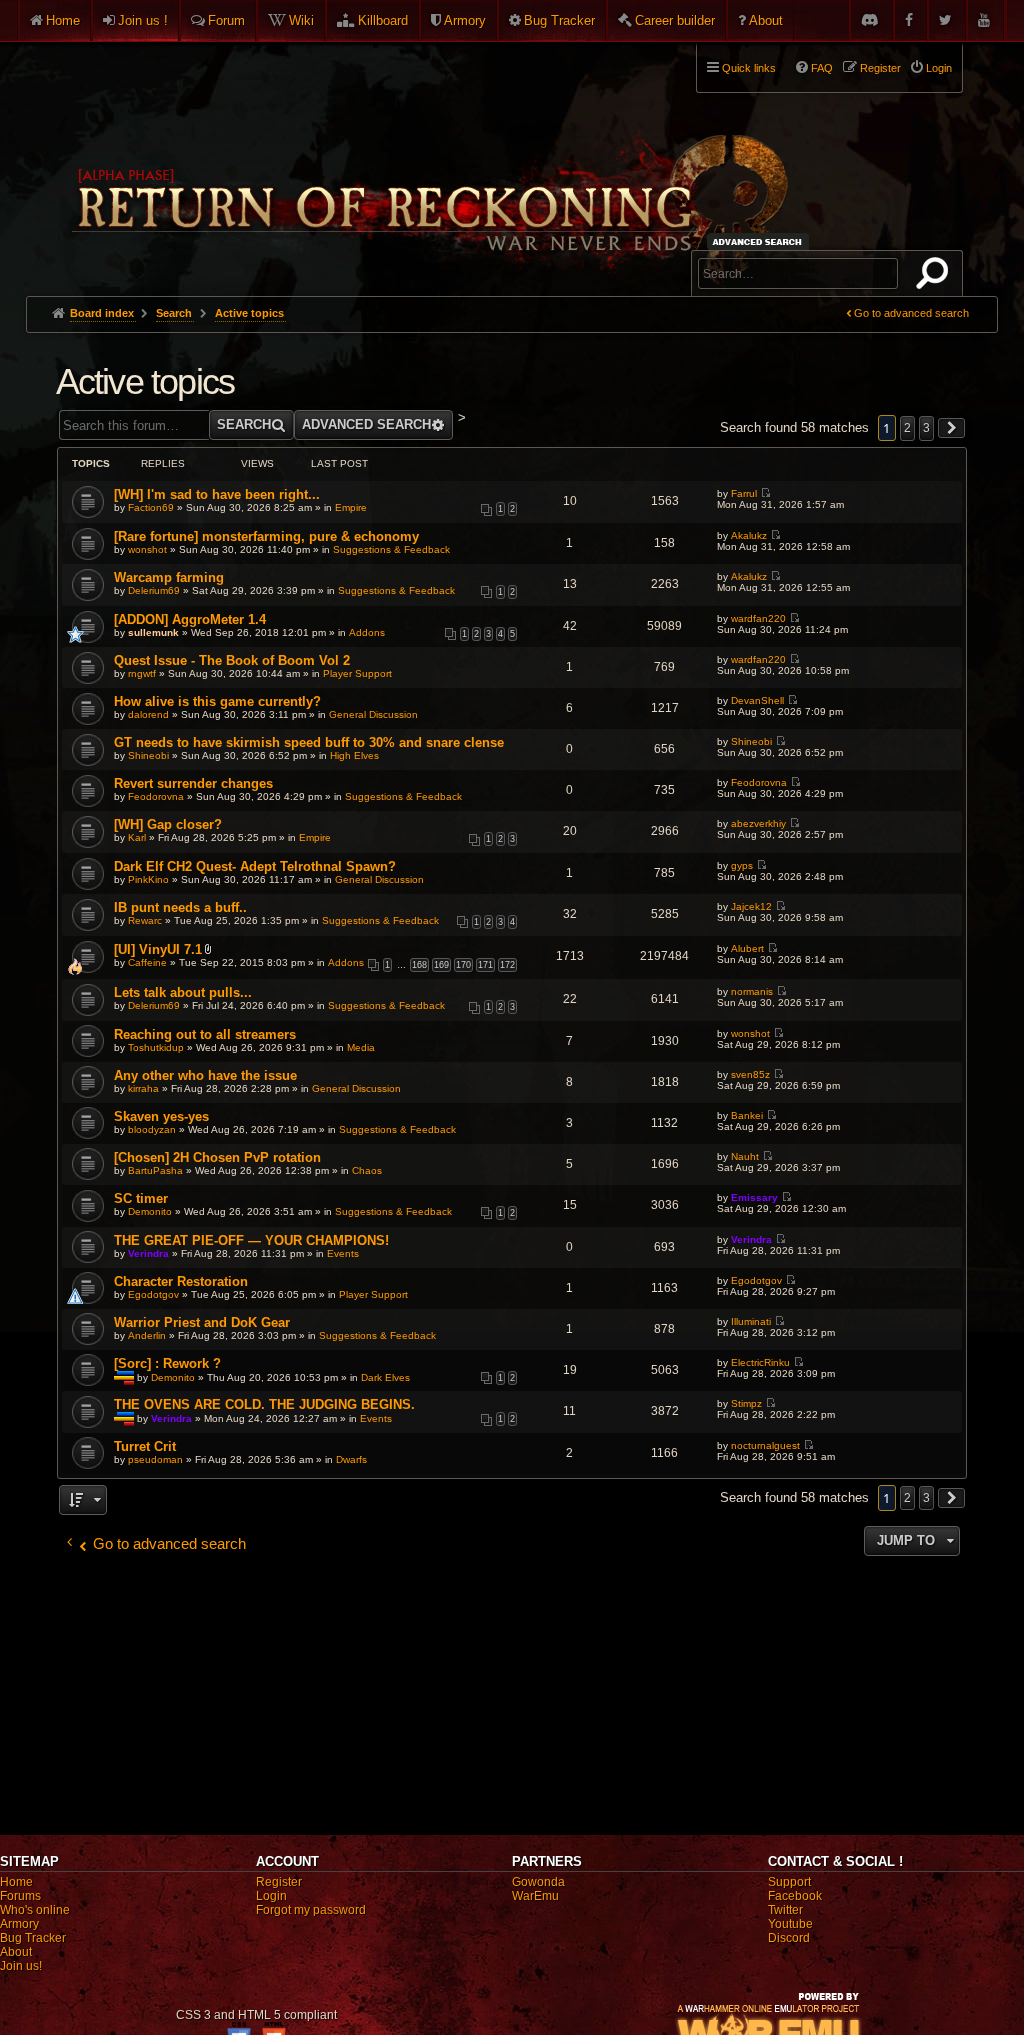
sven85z (750, 1074)
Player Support (357, 673)
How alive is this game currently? (217, 701)
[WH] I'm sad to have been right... (217, 494)
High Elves (354, 755)
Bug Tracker (559, 20)
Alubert (747, 948)
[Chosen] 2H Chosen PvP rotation (217, 1157)
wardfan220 (758, 618)
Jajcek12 (751, 906)
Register (279, 1882)
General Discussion (373, 714)
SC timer (141, 1198)
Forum (226, 20)
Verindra (148, 1253)
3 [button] (926, 428)
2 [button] (907, 428)
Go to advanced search (911, 313)
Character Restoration (181, 1281)
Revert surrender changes (193, 783)
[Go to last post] (765, 493)
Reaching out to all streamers (205, 1034)
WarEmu (535, 1896)
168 (419, 965)
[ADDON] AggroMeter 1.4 (190, 619)
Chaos (367, 1170)
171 (485, 965)
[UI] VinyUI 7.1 (158, 949)
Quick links (749, 68)
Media (361, 1047)
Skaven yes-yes (161, 1116)
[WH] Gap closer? (168, 824)
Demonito (150, 1211)
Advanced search (760, 241)
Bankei (747, 1115)
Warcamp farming (169, 577)
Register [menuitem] (880, 68)
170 (463, 965)
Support (789, 1882)
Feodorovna (156, 796)
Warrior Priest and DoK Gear (202, 1322)
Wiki (301, 20)
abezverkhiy (758, 823)
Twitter (785, 1910)
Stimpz (746, 1403)
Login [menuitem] (939, 68)
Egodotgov (153, 1294)
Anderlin (147, 1335)
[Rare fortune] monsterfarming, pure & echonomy (266, 536)
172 (507, 965)
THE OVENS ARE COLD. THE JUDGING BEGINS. (264, 1404)
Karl (137, 837)
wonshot (147, 549)
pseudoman (155, 1459)
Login (271, 1896)
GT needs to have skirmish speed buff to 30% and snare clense (309, 742)
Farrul (744, 493)
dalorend (148, 714)
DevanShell (757, 700)
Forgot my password (311, 1910)
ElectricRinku (760, 1362)
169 (441, 965)
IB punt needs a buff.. (180, 907)
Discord (789, 1938)
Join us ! (143, 20)
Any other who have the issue (205, 1075)
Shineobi (148, 755)
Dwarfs (351, 1459)
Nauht (745, 1156)
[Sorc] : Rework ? (167, 1363)
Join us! (21, 1966)
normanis (752, 991)
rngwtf (142, 673)
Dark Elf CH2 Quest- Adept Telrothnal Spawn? (255, 866)
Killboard (383, 20)
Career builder (675, 20)
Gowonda (538, 1882)
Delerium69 (154, 590)
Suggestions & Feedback (391, 549)
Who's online (35, 1910)
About (766, 20)
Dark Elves (385, 1376)
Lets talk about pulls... (183, 992)
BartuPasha (155, 1170)
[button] (952, 428)
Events (343, 1253)
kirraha (143, 1088)
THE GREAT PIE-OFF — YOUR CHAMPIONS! (251, 1240)
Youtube (790, 1924)
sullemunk (153, 632)
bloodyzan (152, 1129)
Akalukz (749, 535)
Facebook (795, 1896)
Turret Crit (145, 1446)
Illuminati (751, 1321)
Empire (351, 507)
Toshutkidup (156, 1047)
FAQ (822, 68)
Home (63, 20)
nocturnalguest (765, 1445)
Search (936, 277)
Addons (367, 632)
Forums (20, 1896)
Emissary (754, 1197)
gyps (742, 865)
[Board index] (428, 161)
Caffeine (147, 962)
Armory (465, 20)
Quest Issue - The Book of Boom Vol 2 (232, 660)
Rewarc (145, 920)
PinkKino (148, 879)
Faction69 (151, 507)
